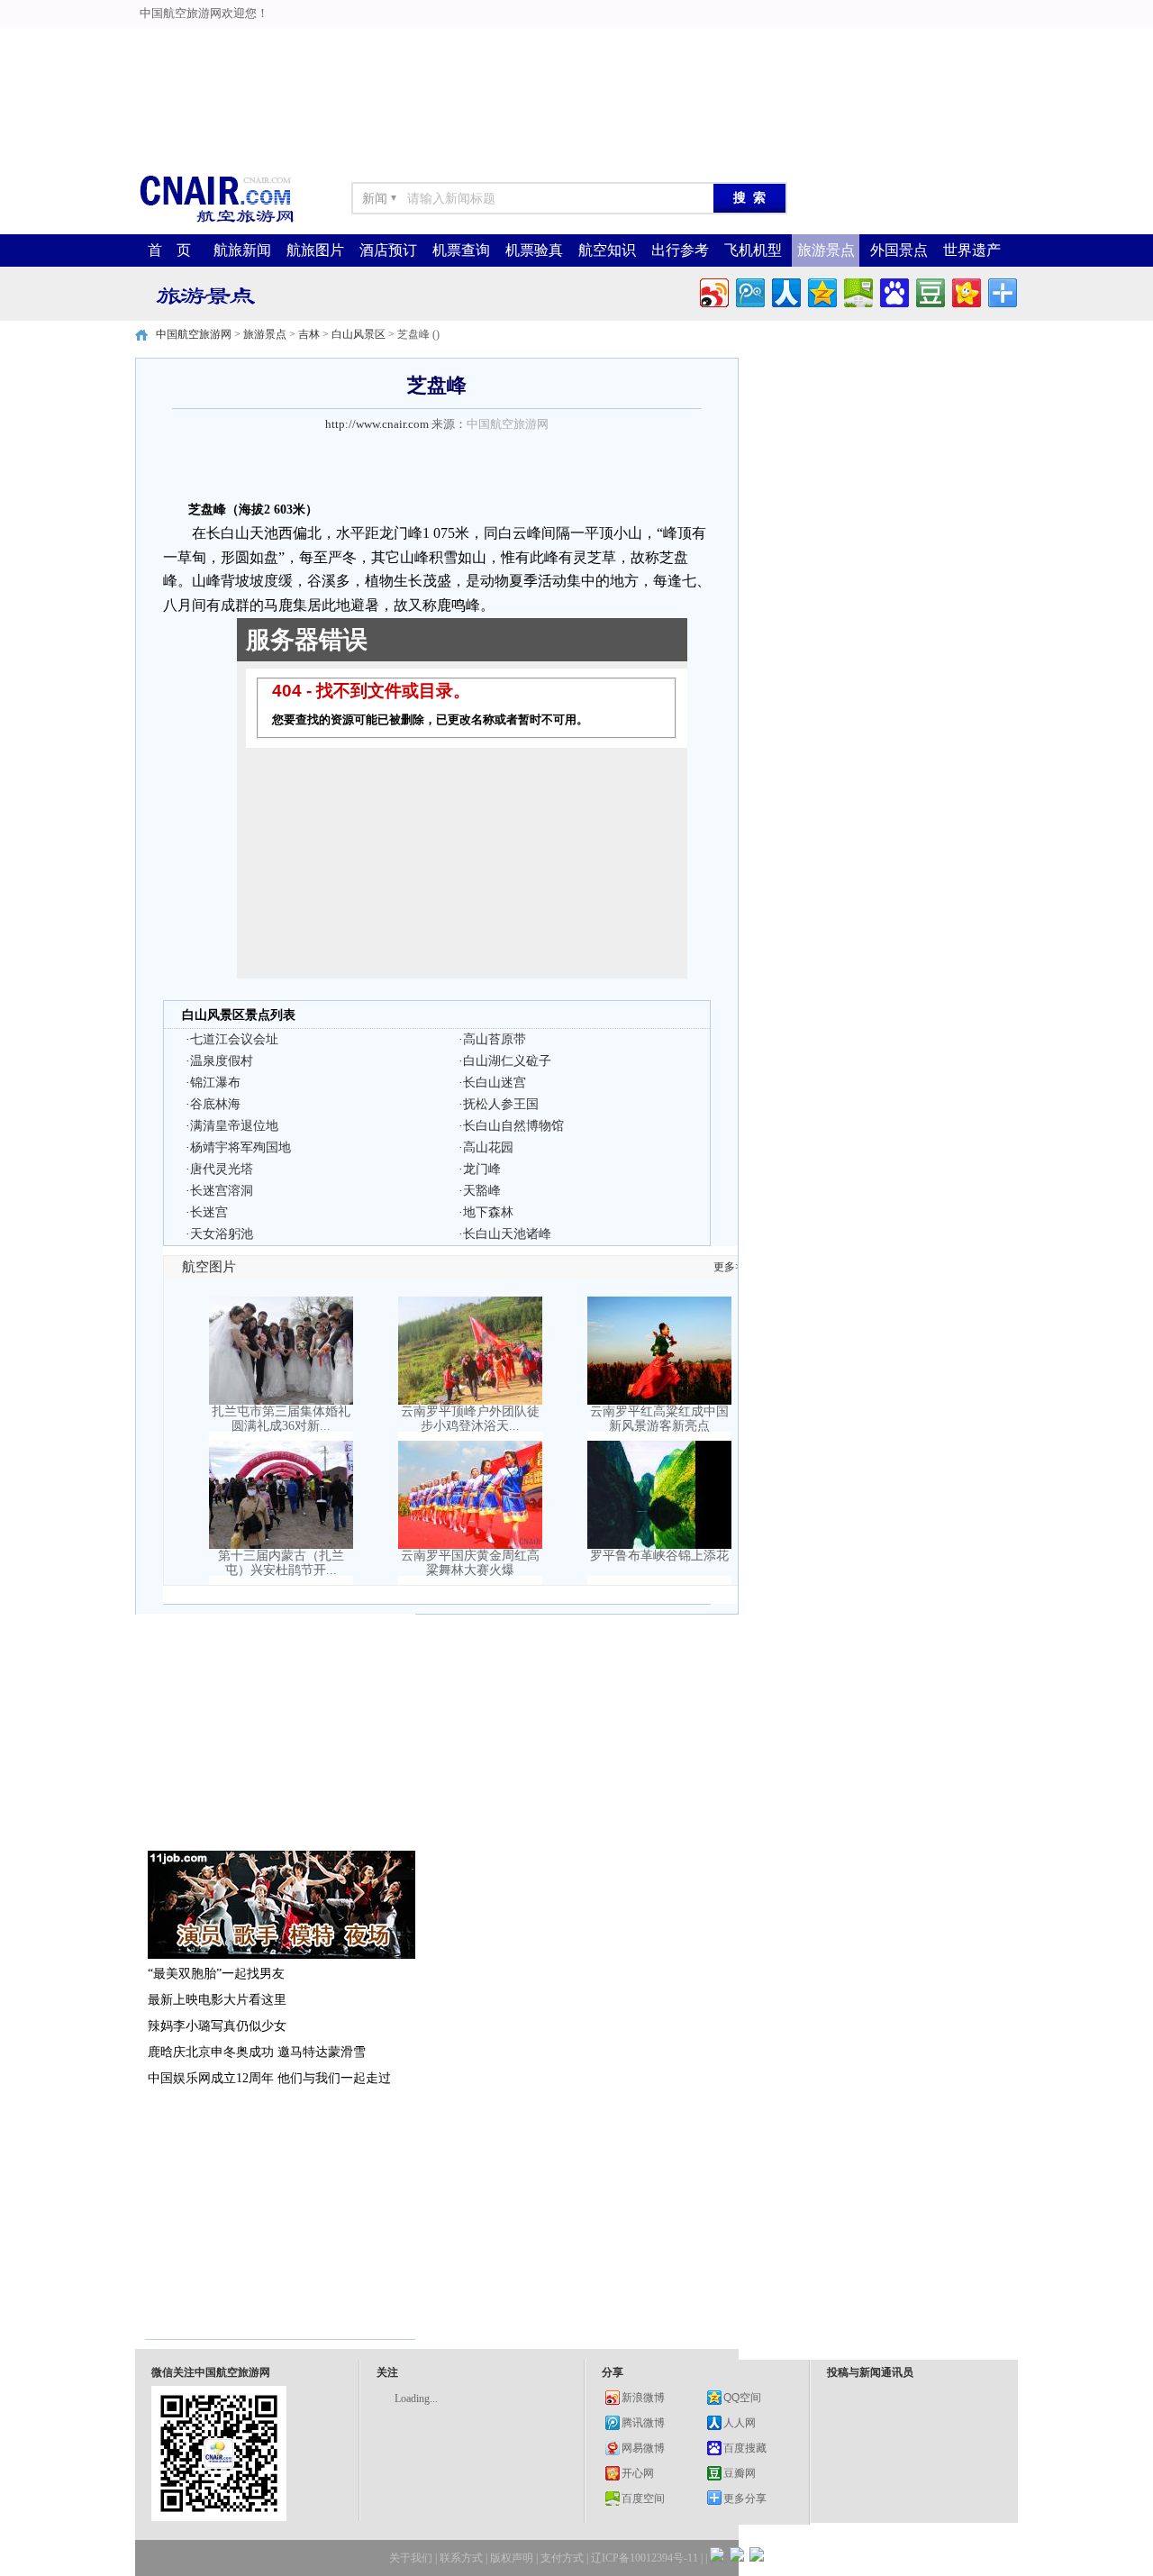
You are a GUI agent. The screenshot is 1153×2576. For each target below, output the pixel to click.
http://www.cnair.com (377, 424)
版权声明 (512, 2558)
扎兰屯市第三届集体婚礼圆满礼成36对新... (281, 1419)
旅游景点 (826, 250)
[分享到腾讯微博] (749, 291)
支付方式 (562, 2558)
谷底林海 (215, 1104)
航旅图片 (315, 250)
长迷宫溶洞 (222, 1191)
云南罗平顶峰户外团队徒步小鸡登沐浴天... (470, 1419)
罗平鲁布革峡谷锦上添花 (659, 1556)
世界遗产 (972, 250)
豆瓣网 (740, 2473)
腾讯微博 (643, 2423)
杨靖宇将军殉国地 (241, 1147)
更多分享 (745, 2499)
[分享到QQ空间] (821, 291)
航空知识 (607, 250)
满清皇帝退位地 (234, 1126)
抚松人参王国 (501, 1104)
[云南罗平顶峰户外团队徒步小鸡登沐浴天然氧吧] (470, 1401)
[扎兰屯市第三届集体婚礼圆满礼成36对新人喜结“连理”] (281, 1401)
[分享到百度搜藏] (893, 291)
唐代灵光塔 (222, 1169)
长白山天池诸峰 (507, 1234)
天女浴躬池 (222, 1234)
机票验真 (534, 250)
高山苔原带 (495, 1039)
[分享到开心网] (965, 291)
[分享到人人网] (785, 291)
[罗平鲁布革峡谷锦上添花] (659, 1545)
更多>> (731, 1267)
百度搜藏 (745, 2448)
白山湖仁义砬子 (507, 1061)
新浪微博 (643, 2398)
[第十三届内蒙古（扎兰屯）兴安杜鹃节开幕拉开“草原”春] (281, 1545)
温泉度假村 (222, 1061)
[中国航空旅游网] (216, 221)
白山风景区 (359, 334)
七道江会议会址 (234, 1039)
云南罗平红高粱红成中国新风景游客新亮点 (659, 1419)
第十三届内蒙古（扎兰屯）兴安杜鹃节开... (281, 1563)
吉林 (309, 334)
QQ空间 (742, 2398)
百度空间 (643, 2499)
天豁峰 (482, 1191)
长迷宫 (209, 1212)
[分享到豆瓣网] (929, 291)
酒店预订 (388, 250)
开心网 (638, 2473)
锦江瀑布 (215, 1083)
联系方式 (461, 2558)
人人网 (740, 2423)
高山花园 (488, 1147)
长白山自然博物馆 (513, 1126)
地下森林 (488, 1212)
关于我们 (411, 2558)
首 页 (169, 250)
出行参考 (680, 250)
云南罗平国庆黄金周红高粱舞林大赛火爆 (470, 1563)
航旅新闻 (242, 250)
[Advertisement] (576, 41)
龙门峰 (482, 1169)
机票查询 (461, 250)
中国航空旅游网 (194, 334)
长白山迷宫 (495, 1083)
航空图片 (209, 1267)
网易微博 (643, 2448)
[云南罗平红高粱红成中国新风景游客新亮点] (659, 1401)
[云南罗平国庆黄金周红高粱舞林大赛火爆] (470, 1545)
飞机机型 (753, 250)
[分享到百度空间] (857, 291)
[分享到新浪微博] (713, 291)
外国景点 (899, 250)
